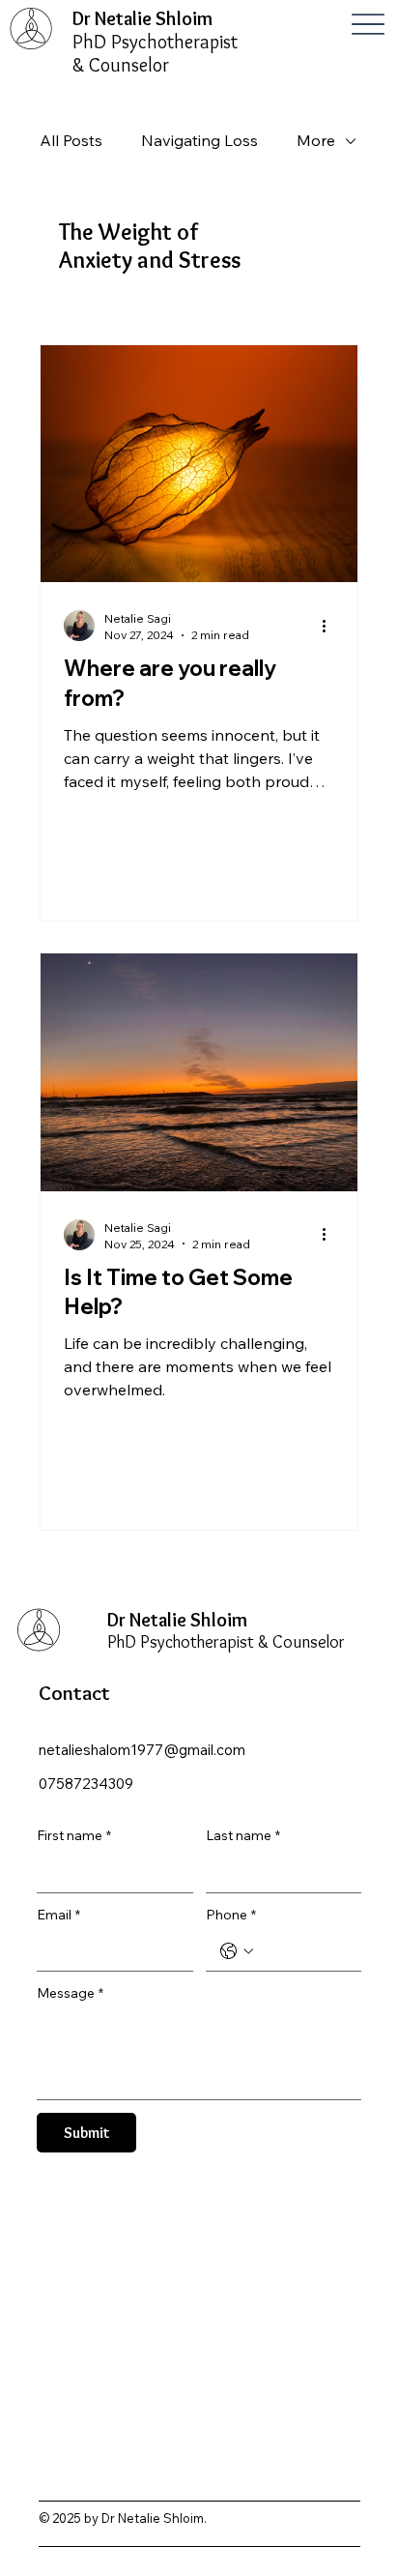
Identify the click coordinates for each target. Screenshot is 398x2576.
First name (74, 1835)
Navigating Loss (199, 140)
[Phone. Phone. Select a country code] (237, 1951)
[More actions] (331, 626)
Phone (231, 1915)
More (316, 140)
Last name (243, 1835)
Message (70, 1993)
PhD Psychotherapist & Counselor (155, 53)
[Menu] (369, 24)
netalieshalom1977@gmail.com (142, 1750)
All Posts (71, 140)
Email (58, 1915)
